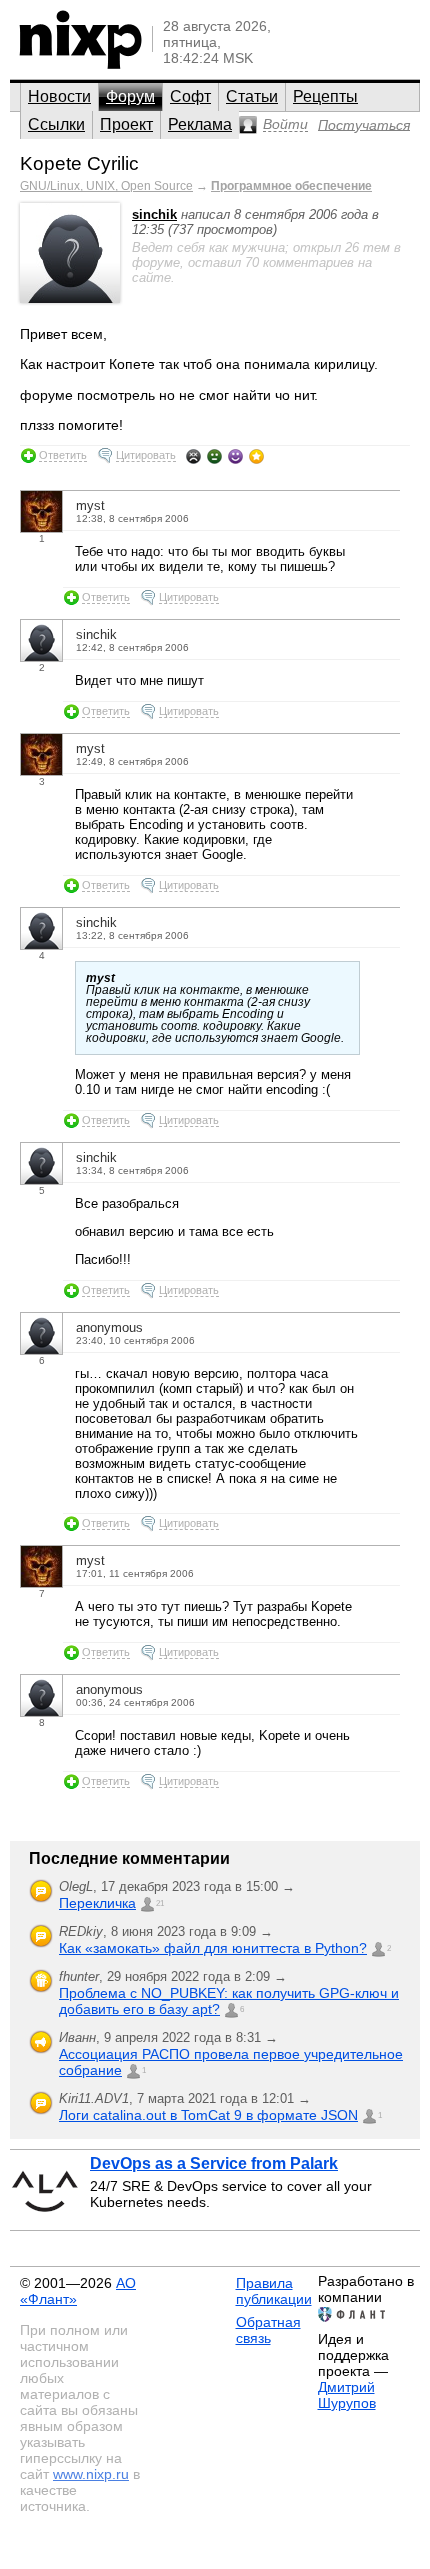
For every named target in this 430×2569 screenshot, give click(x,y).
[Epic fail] (193, 456)
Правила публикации (274, 2291)
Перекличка (97, 1903)
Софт (190, 96)
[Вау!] (256, 456)
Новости (59, 96)
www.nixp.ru (91, 2474)
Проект (126, 124)
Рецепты (325, 96)
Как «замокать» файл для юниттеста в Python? (213, 1948)
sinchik (154, 214)
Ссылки (56, 124)
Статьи (252, 96)
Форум (130, 96)
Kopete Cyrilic (79, 163)
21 (160, 1903)
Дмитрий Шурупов (347, 2395)
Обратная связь (268, 2330)
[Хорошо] (235, 456)
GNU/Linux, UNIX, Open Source (106, 186)
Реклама (200, 124)
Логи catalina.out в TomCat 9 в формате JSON (208, 2115)
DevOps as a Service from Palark (214, 2163)
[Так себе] (214, 456)
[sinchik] (70, 298)
